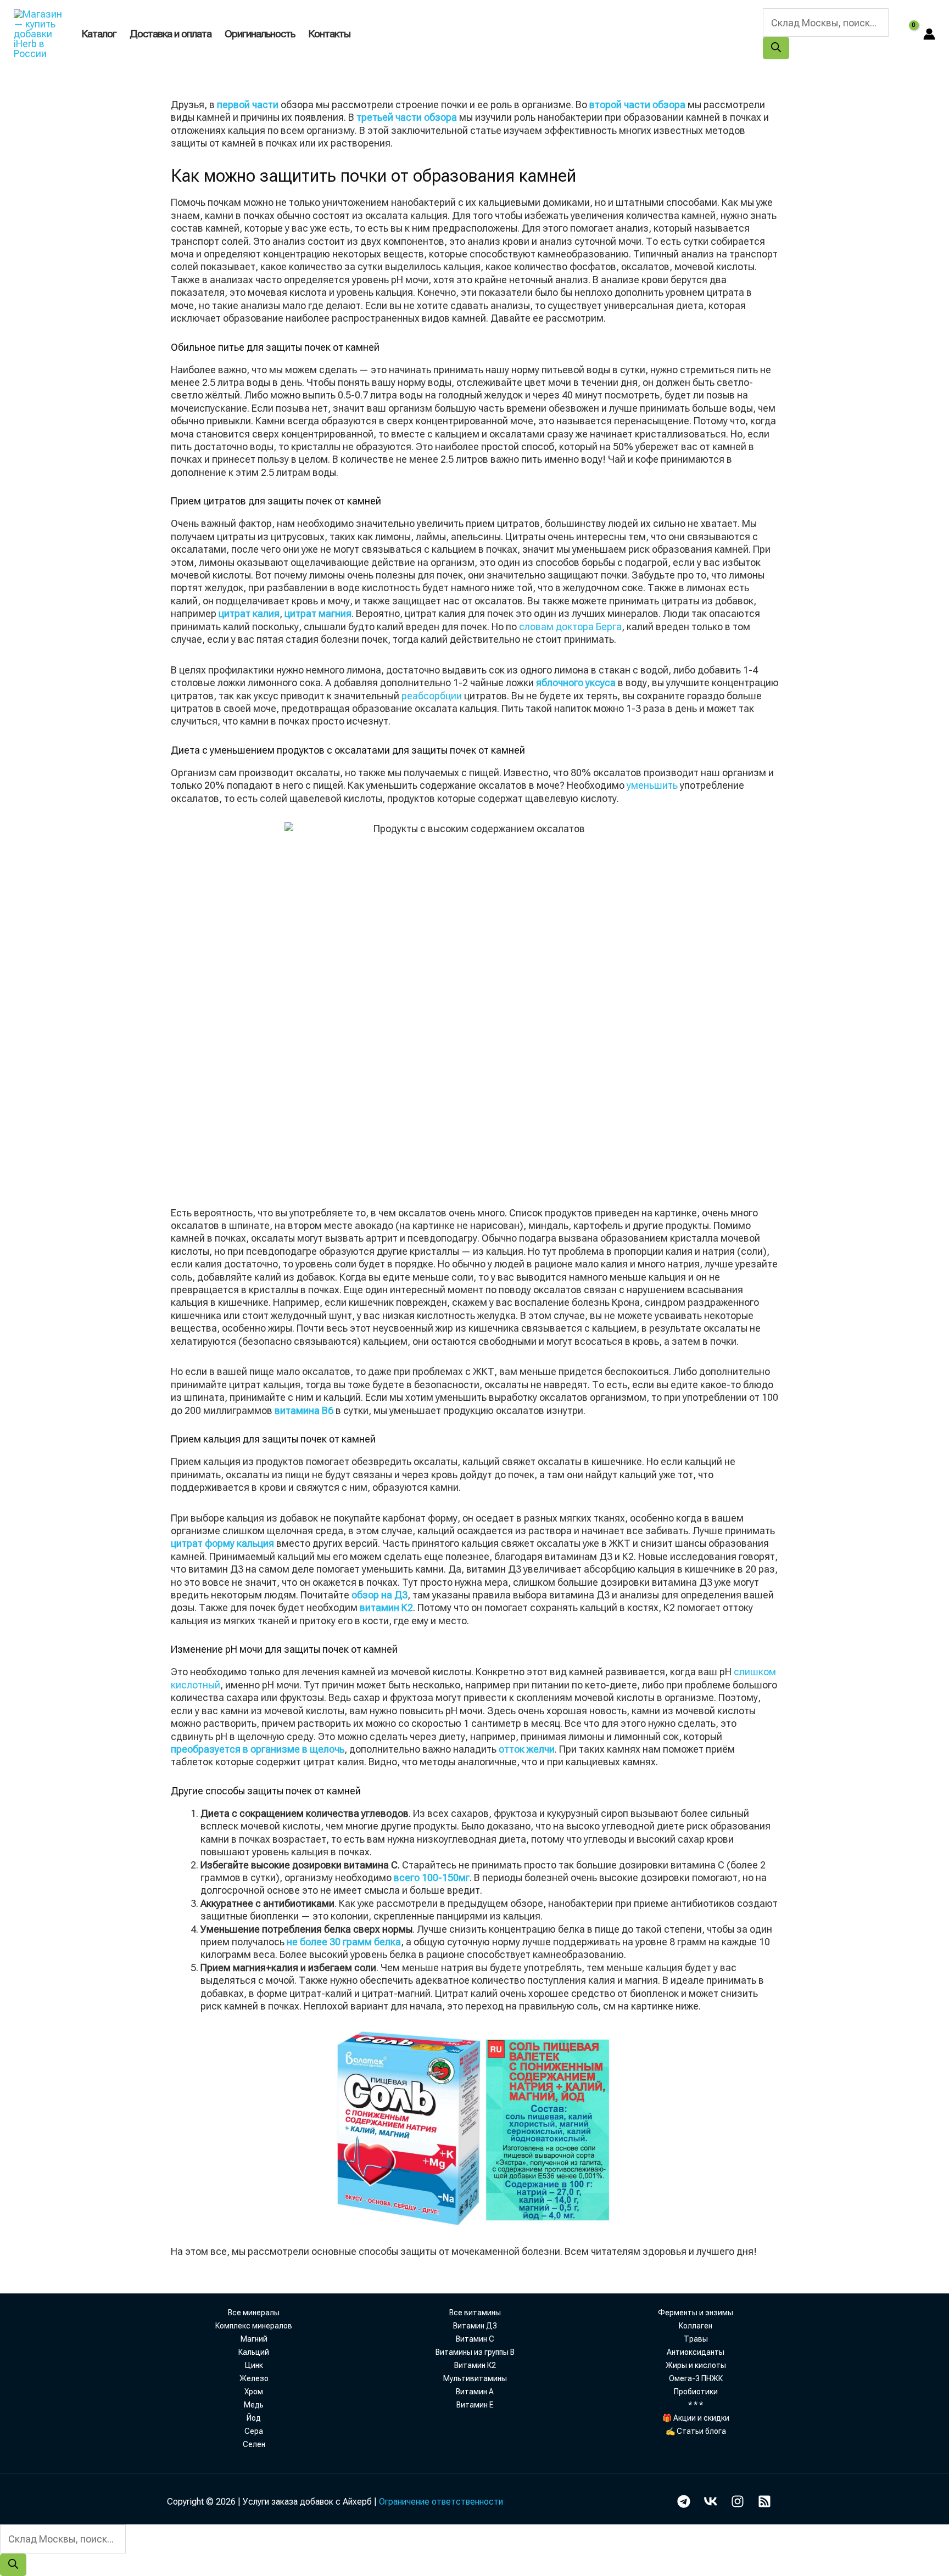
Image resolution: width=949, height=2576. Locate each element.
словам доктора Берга (570, 627)
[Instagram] (738, 2501)
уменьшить (652, 785)
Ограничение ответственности (441, 2502)
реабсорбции (432, 696)
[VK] (711, 2501)
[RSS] (764, 2501)
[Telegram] (684, 2501)
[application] (355, 34)
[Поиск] (776, 48)
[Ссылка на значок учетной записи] (929, 34)
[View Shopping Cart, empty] (906, 34)
